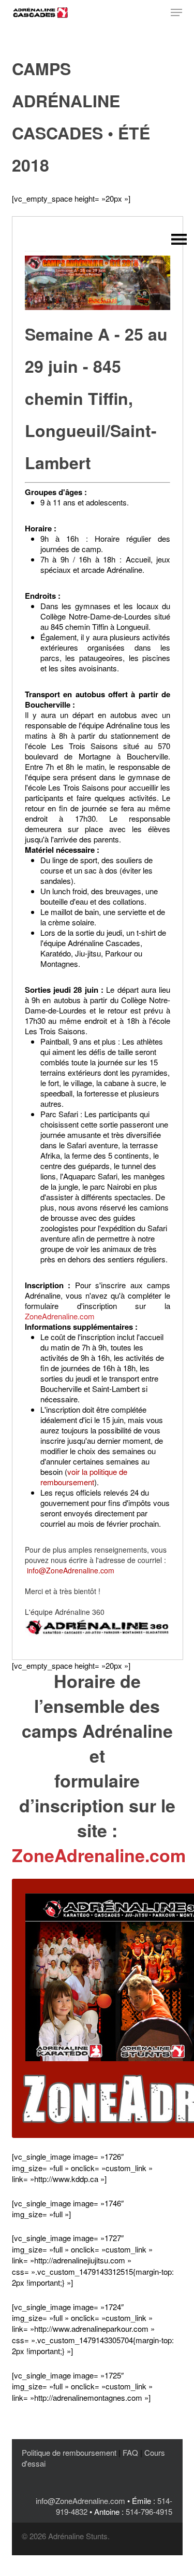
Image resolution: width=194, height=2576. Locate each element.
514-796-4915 (149, 2511)
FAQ (130, 2452)
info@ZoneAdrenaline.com (71, 1570)
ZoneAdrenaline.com (60, 1316)
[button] (176, 12)
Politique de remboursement (69, 2452)
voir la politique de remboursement (84, 1477)
